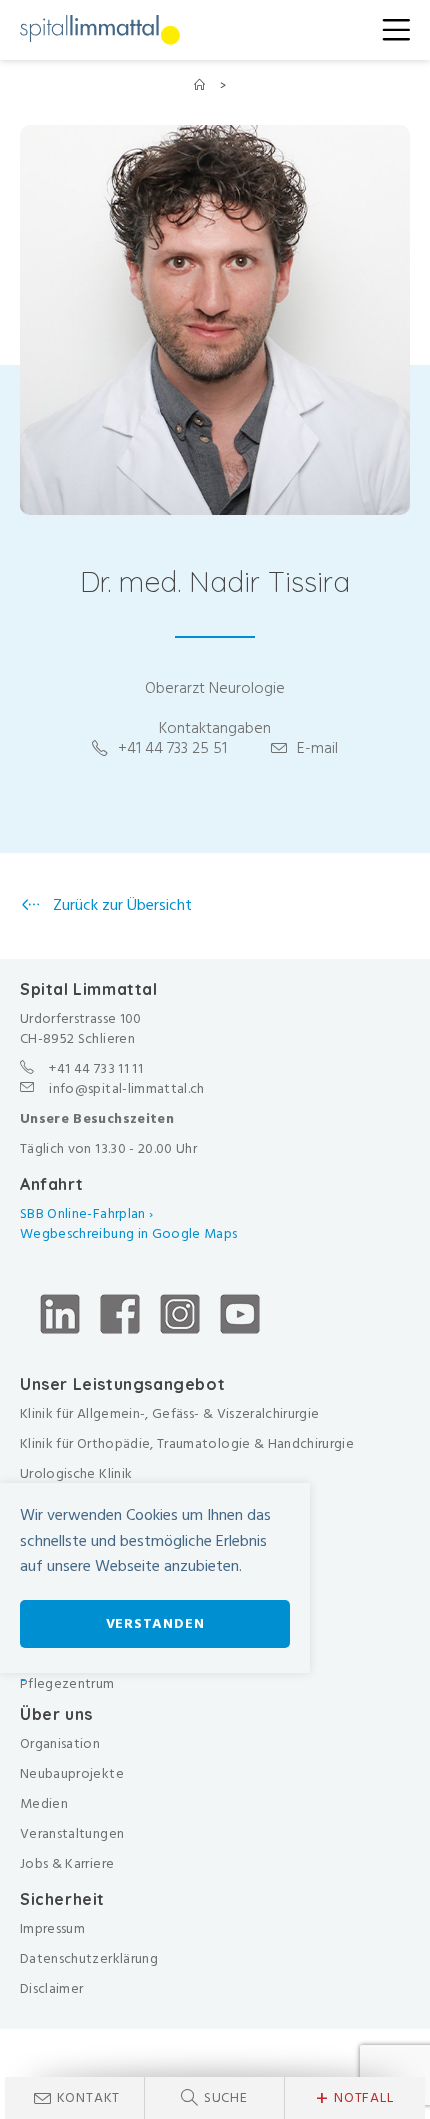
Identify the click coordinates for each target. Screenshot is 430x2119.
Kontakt (89, 2097)
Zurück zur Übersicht (120, 905)
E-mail (317, 748)
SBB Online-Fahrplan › (86, 1213)
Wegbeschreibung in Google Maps (130, 1233)
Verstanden (155, 1623)
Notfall (354, 2098)
